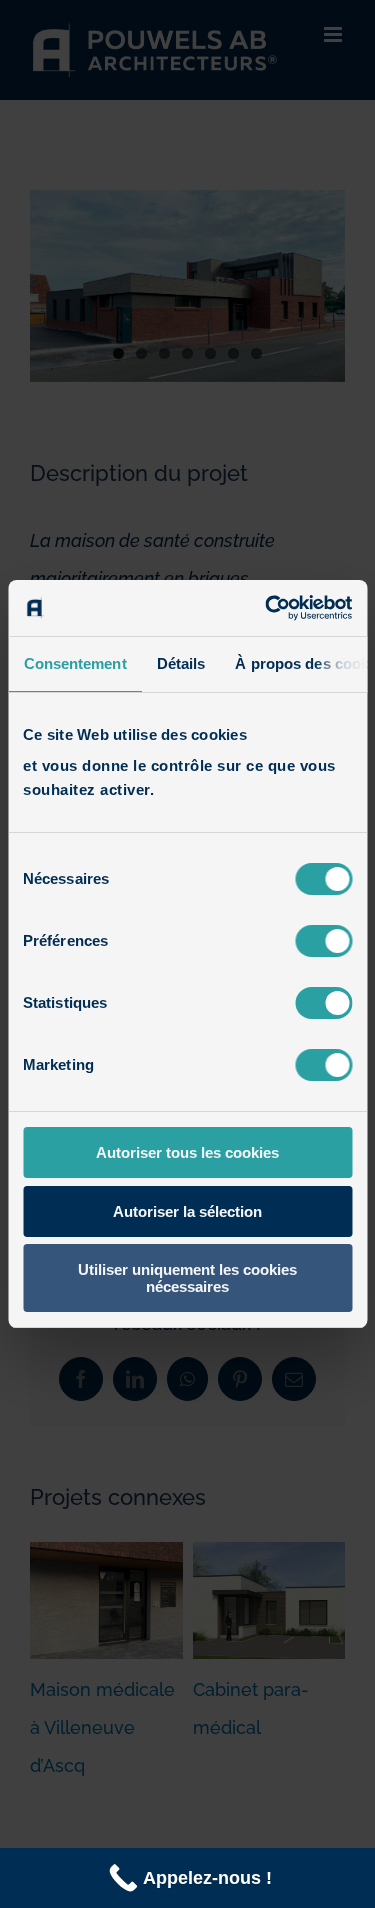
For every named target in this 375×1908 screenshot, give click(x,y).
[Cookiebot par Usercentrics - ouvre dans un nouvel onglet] (267, 608)
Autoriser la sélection (187, 1211)
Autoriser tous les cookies (187, 1152)
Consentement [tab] (74, 663)
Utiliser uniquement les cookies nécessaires (187, 1278)
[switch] (323, 941)
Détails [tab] (180, 663)
